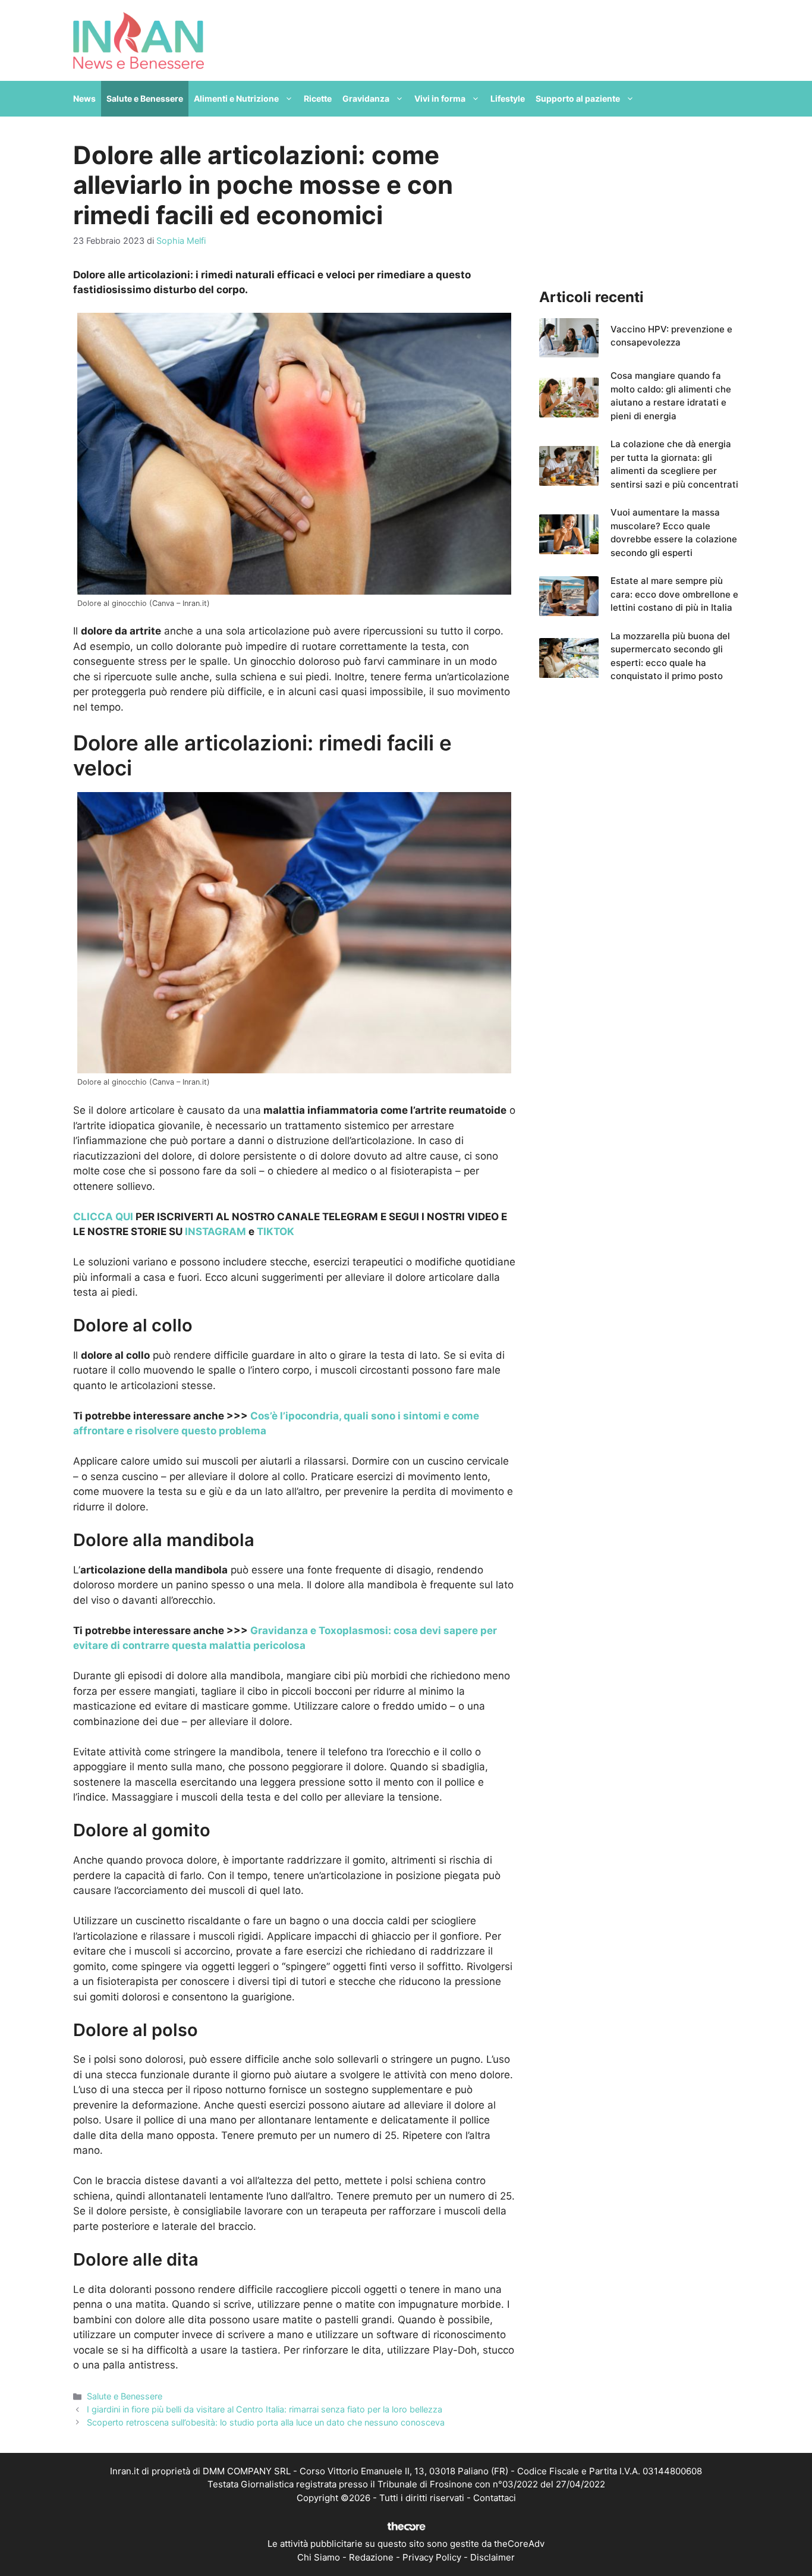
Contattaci (495, 2498)
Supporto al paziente (578, 98)
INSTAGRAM (215, 1232)
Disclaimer (492, 2557)
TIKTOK (276, 1232)
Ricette (318, 98)
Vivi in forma (440, 98)
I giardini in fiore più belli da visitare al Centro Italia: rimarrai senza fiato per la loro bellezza (265, 2409)
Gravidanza (366, 98)
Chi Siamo (319, 2557)
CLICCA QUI (103, 1217)
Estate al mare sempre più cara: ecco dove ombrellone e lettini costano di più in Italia (674, 594)
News (84, 98)
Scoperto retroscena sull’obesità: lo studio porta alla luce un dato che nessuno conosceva (266, 2422)
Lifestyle (508, 98)
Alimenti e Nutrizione (236, 98)
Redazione (371, 2557)
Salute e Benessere (145, 98)
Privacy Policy (432, 2557)
